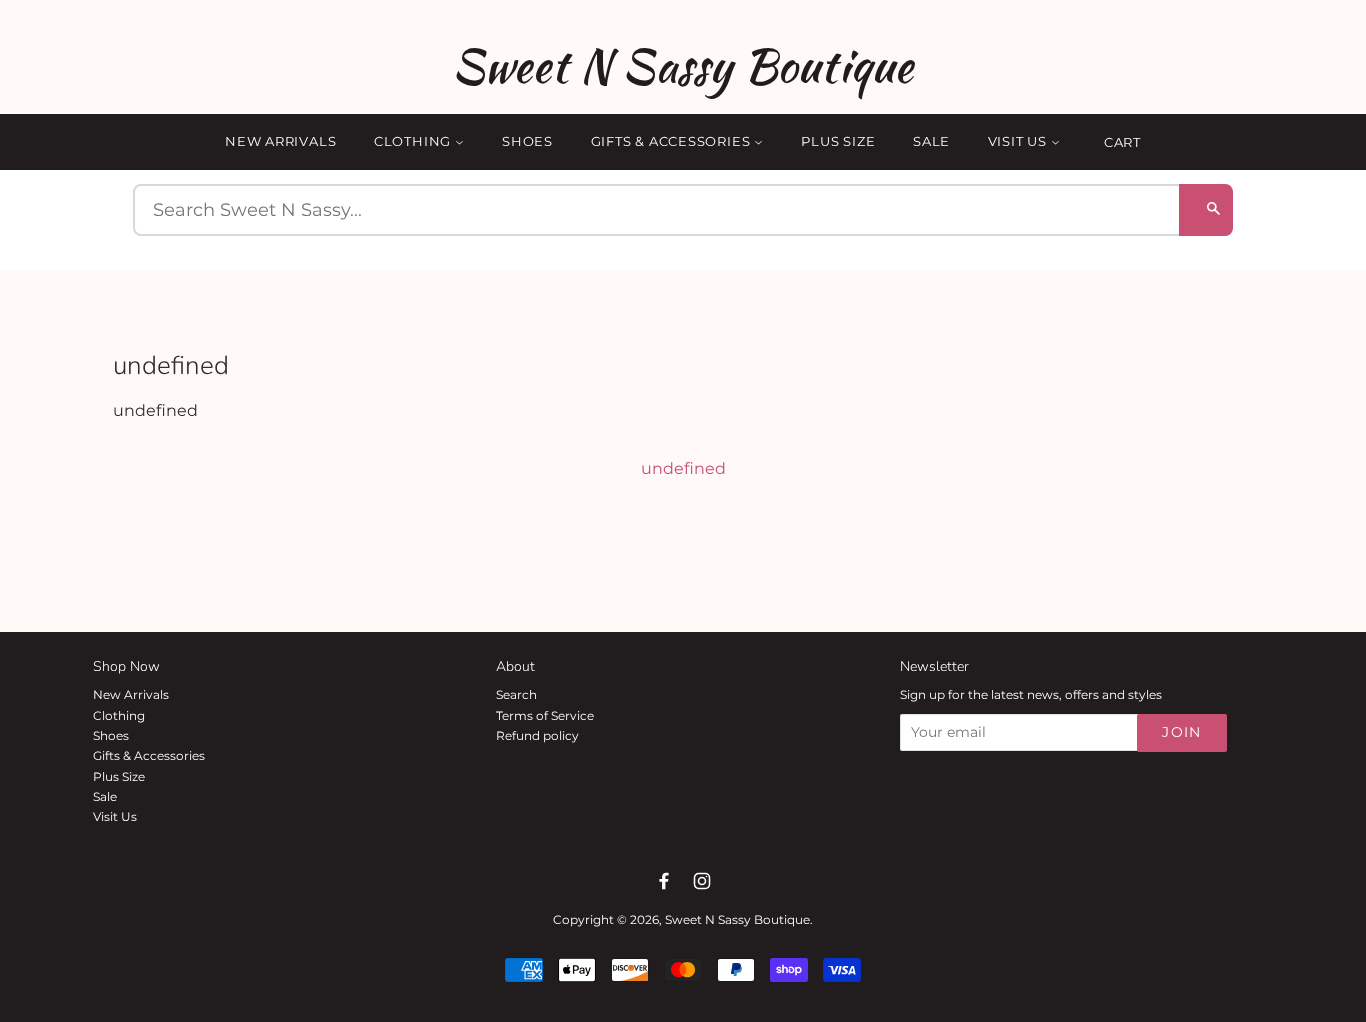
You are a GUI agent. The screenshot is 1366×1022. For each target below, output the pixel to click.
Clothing (414, 141)
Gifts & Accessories (673, 141)
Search (516, 694)
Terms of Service (545, 715)
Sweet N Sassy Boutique (682, 66)
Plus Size (838, 141)
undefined (683, 468)
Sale (931, 141)
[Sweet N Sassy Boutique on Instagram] (702, 881)
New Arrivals (280, 141)
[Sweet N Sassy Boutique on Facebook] (664, 881)
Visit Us (1019, 141)
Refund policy (537, 735)
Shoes (527, 141)
